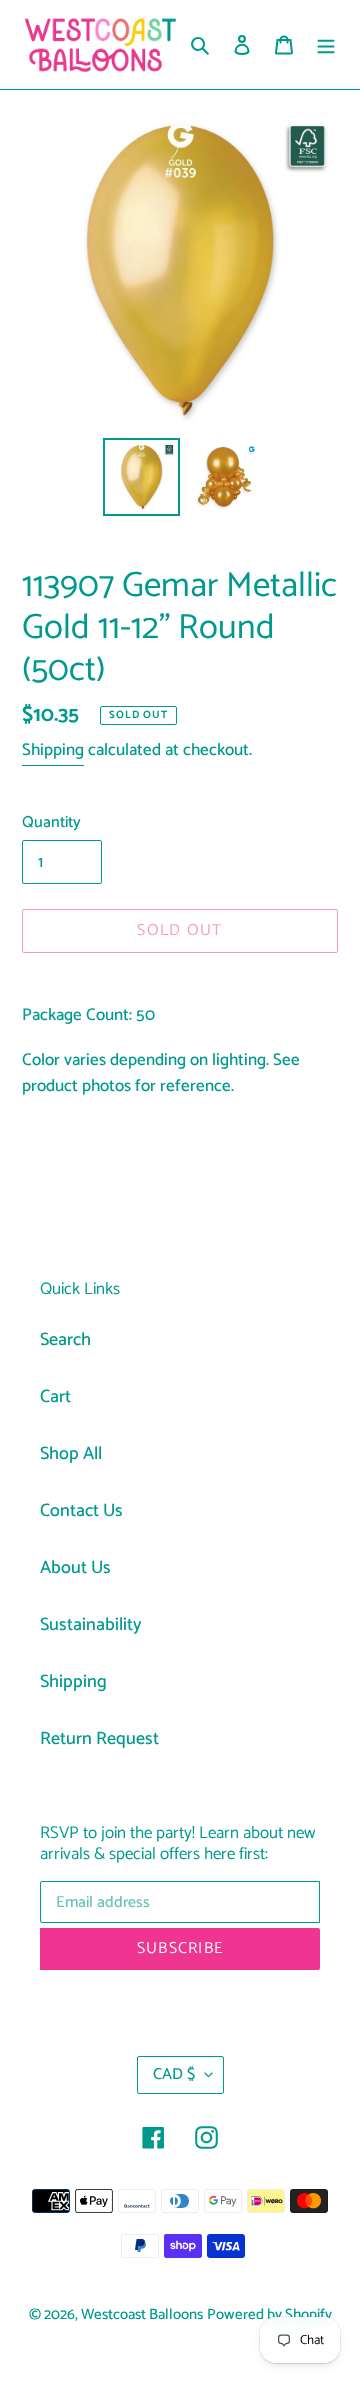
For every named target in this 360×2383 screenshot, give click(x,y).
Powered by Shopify (269, 2315)
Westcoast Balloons (142, 2315)
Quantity (51, 823)
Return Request (99, 1739)
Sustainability (91, 1625)
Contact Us (81, 1511)
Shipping (53, 750)
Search (65, 1340)
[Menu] (326, 44)
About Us (75, 1568)
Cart (55, 1397)
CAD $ (174, 2074)
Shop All (71, 1454)
